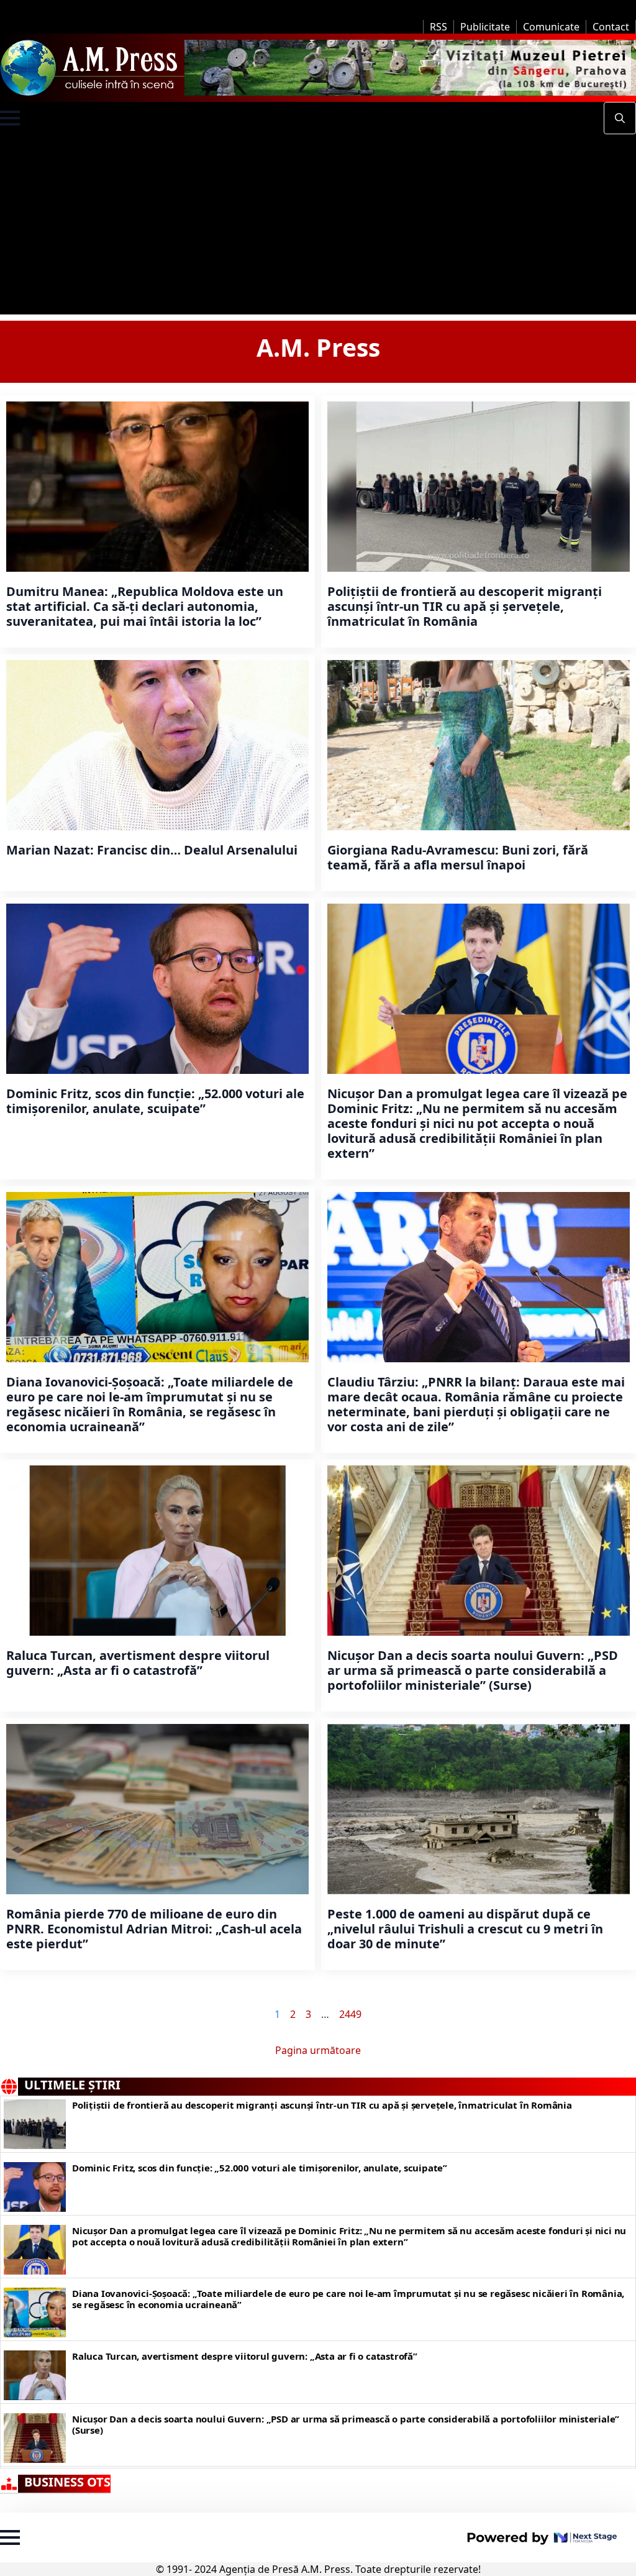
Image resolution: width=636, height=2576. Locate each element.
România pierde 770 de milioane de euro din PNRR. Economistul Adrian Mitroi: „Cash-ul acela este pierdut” (154, 1929)
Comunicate (551, 27)
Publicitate (485, 27)
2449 (350, 2014)
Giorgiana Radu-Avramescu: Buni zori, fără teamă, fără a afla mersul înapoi (458, 858)
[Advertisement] (318, 227)
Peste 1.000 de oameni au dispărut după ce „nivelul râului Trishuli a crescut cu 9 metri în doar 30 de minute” (465, 1929)
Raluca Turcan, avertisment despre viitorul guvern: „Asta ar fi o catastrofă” (138, 1663)
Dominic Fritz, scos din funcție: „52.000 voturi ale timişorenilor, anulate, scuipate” (155, 1101)
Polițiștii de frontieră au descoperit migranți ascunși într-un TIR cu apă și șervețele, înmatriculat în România (465, 607)
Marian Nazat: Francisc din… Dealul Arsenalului (152, 850)
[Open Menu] (10, 118)
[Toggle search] (620, 118)
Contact (611, 27)
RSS (438, 27)
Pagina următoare (318, 2050)
